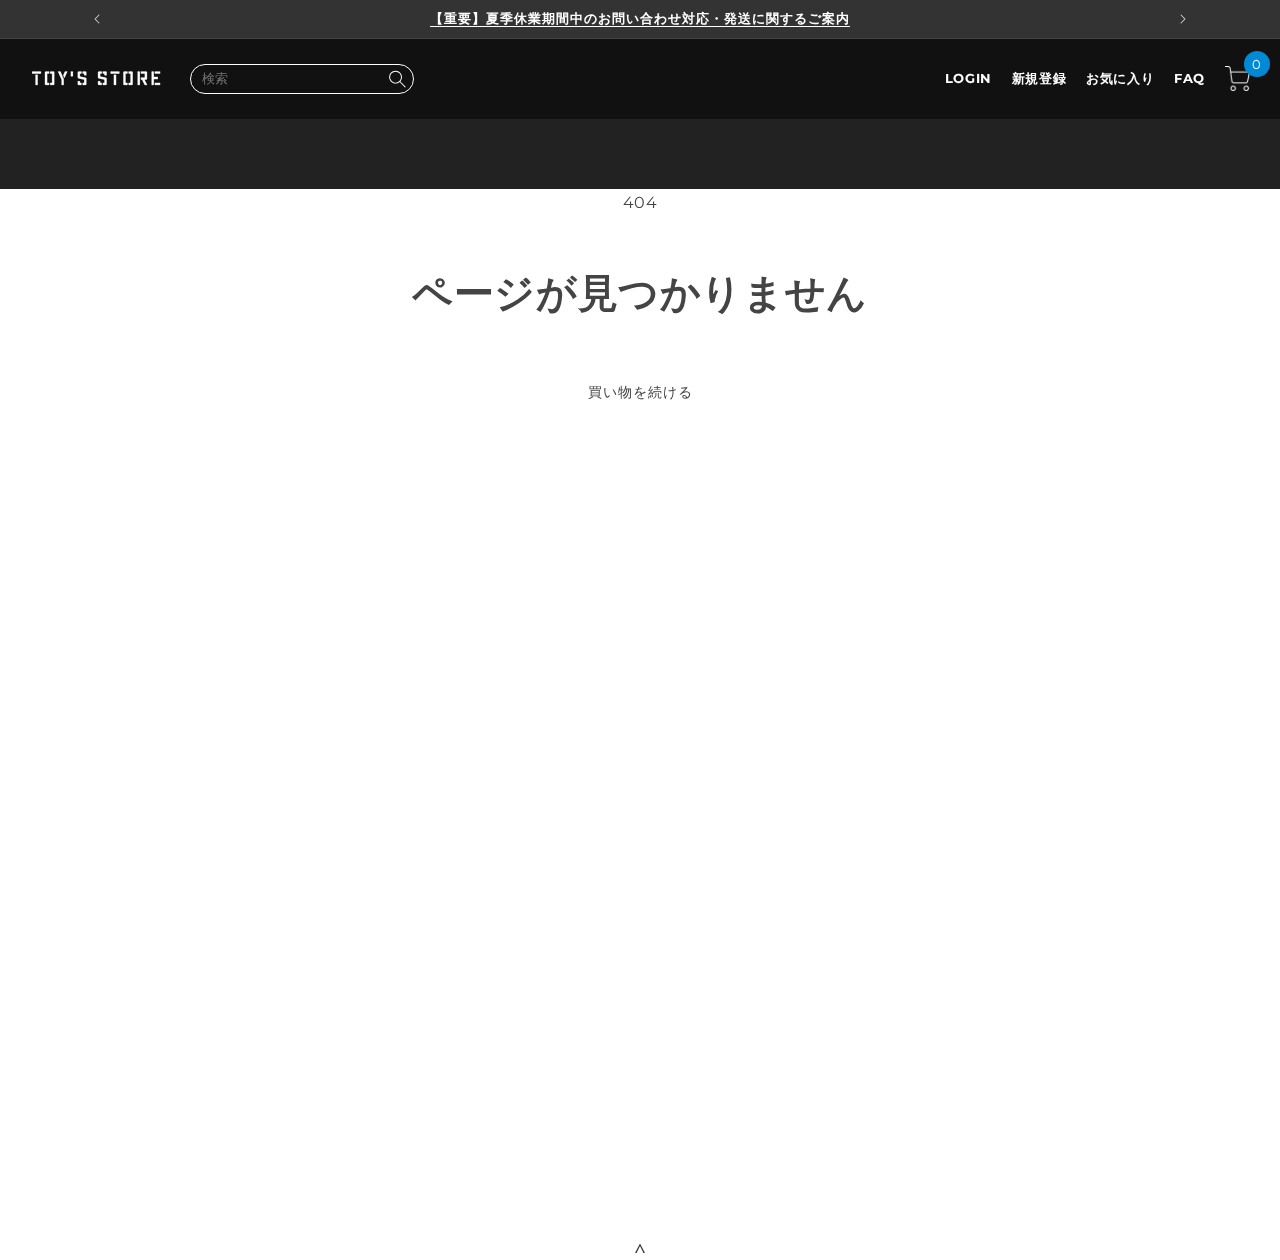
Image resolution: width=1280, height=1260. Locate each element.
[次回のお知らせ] (1183, 19)
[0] (1237, 78)
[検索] (397, 79)
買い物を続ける (640, 392)
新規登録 (1039, 78)
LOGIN (968, 78)
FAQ (1189, 78)
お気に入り (1120, 78)
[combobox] (302, 79)
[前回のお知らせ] (97, 19)
